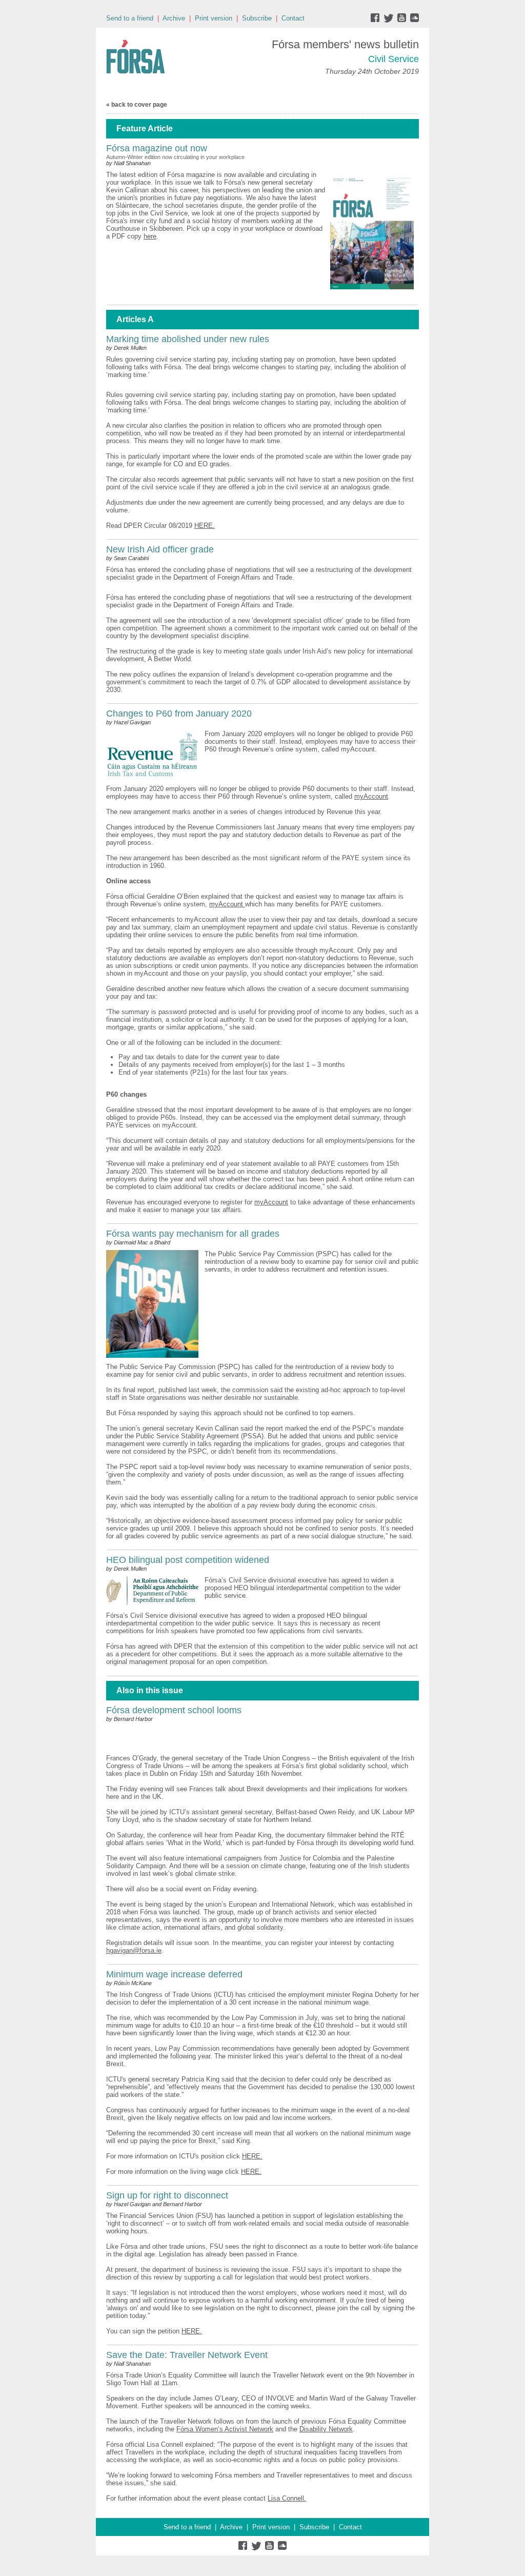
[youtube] (403, 20)
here (150, 236)
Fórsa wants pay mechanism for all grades (193, 1234)
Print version (214, 18)
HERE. (205, 526)
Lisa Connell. (287, 2498)
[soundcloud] (414, 20)
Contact (293, 18)
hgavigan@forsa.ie (134, 1950)
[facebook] (377, 20)
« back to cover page (137, 105)
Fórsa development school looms (174, 1710)
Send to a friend (130, 18)
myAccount (371, 796)
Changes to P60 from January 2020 (179, 714)
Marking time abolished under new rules (188, 339)
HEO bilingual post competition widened (188, 1560)
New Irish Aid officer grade (160, 549)
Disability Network (326, 2429)
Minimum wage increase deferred (174, 1974)
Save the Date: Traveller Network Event (187, 2355)
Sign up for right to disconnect (167, 2195)
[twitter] (390, 20)
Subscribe (257, 18)
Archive (174, 18)
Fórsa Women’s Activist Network (225, 2429)
